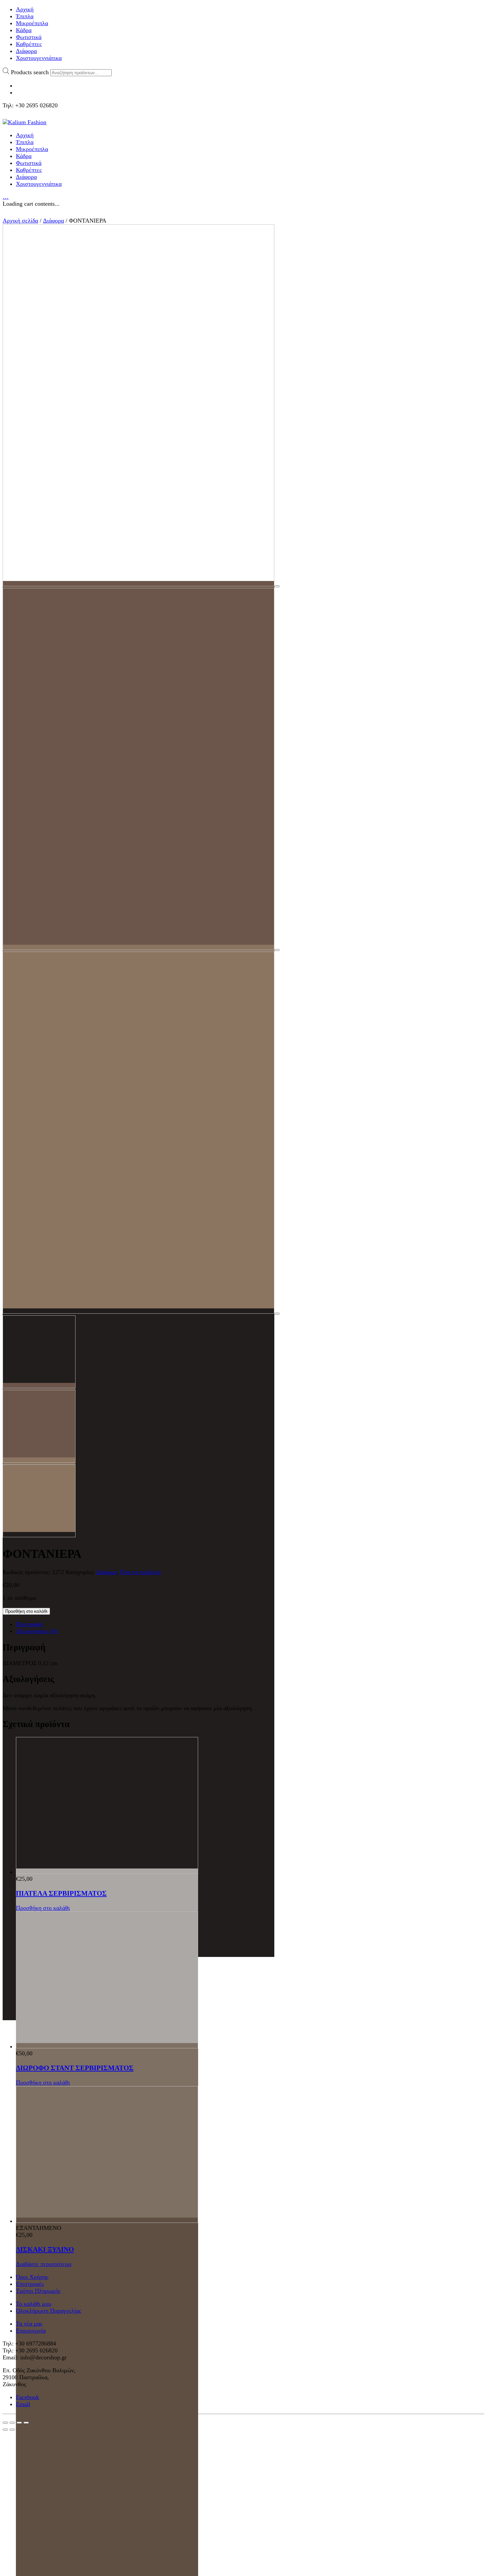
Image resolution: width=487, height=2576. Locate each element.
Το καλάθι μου (34, 2304)
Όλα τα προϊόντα (140, 1572)
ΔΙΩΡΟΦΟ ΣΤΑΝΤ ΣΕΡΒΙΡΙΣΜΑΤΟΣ (75, 2068)
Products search (30, 72)
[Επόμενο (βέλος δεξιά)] (12, 2430)
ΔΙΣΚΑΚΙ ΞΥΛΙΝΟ (45, 2249)
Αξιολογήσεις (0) (37, 1631)
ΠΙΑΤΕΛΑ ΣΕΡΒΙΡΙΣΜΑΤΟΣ (61, 1893)
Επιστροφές (30, 2284)
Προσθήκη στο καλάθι (26, 1611)
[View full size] (277, 586)
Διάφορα (54, 221)
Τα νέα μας (29, 2324)
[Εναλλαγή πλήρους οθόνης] (19, 2423)
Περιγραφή (29, 1624)
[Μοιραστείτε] (12, 2423)
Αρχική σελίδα (20, 221)
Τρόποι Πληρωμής (38, 2291)
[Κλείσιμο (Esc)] (5, 2423)
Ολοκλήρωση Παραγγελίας (49, 2311)
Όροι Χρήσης (32, 2277)
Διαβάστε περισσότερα (44, 2264)
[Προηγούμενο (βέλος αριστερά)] (5, 2430)
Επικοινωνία (31, 2331)
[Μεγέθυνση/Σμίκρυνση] (26, 2423)
